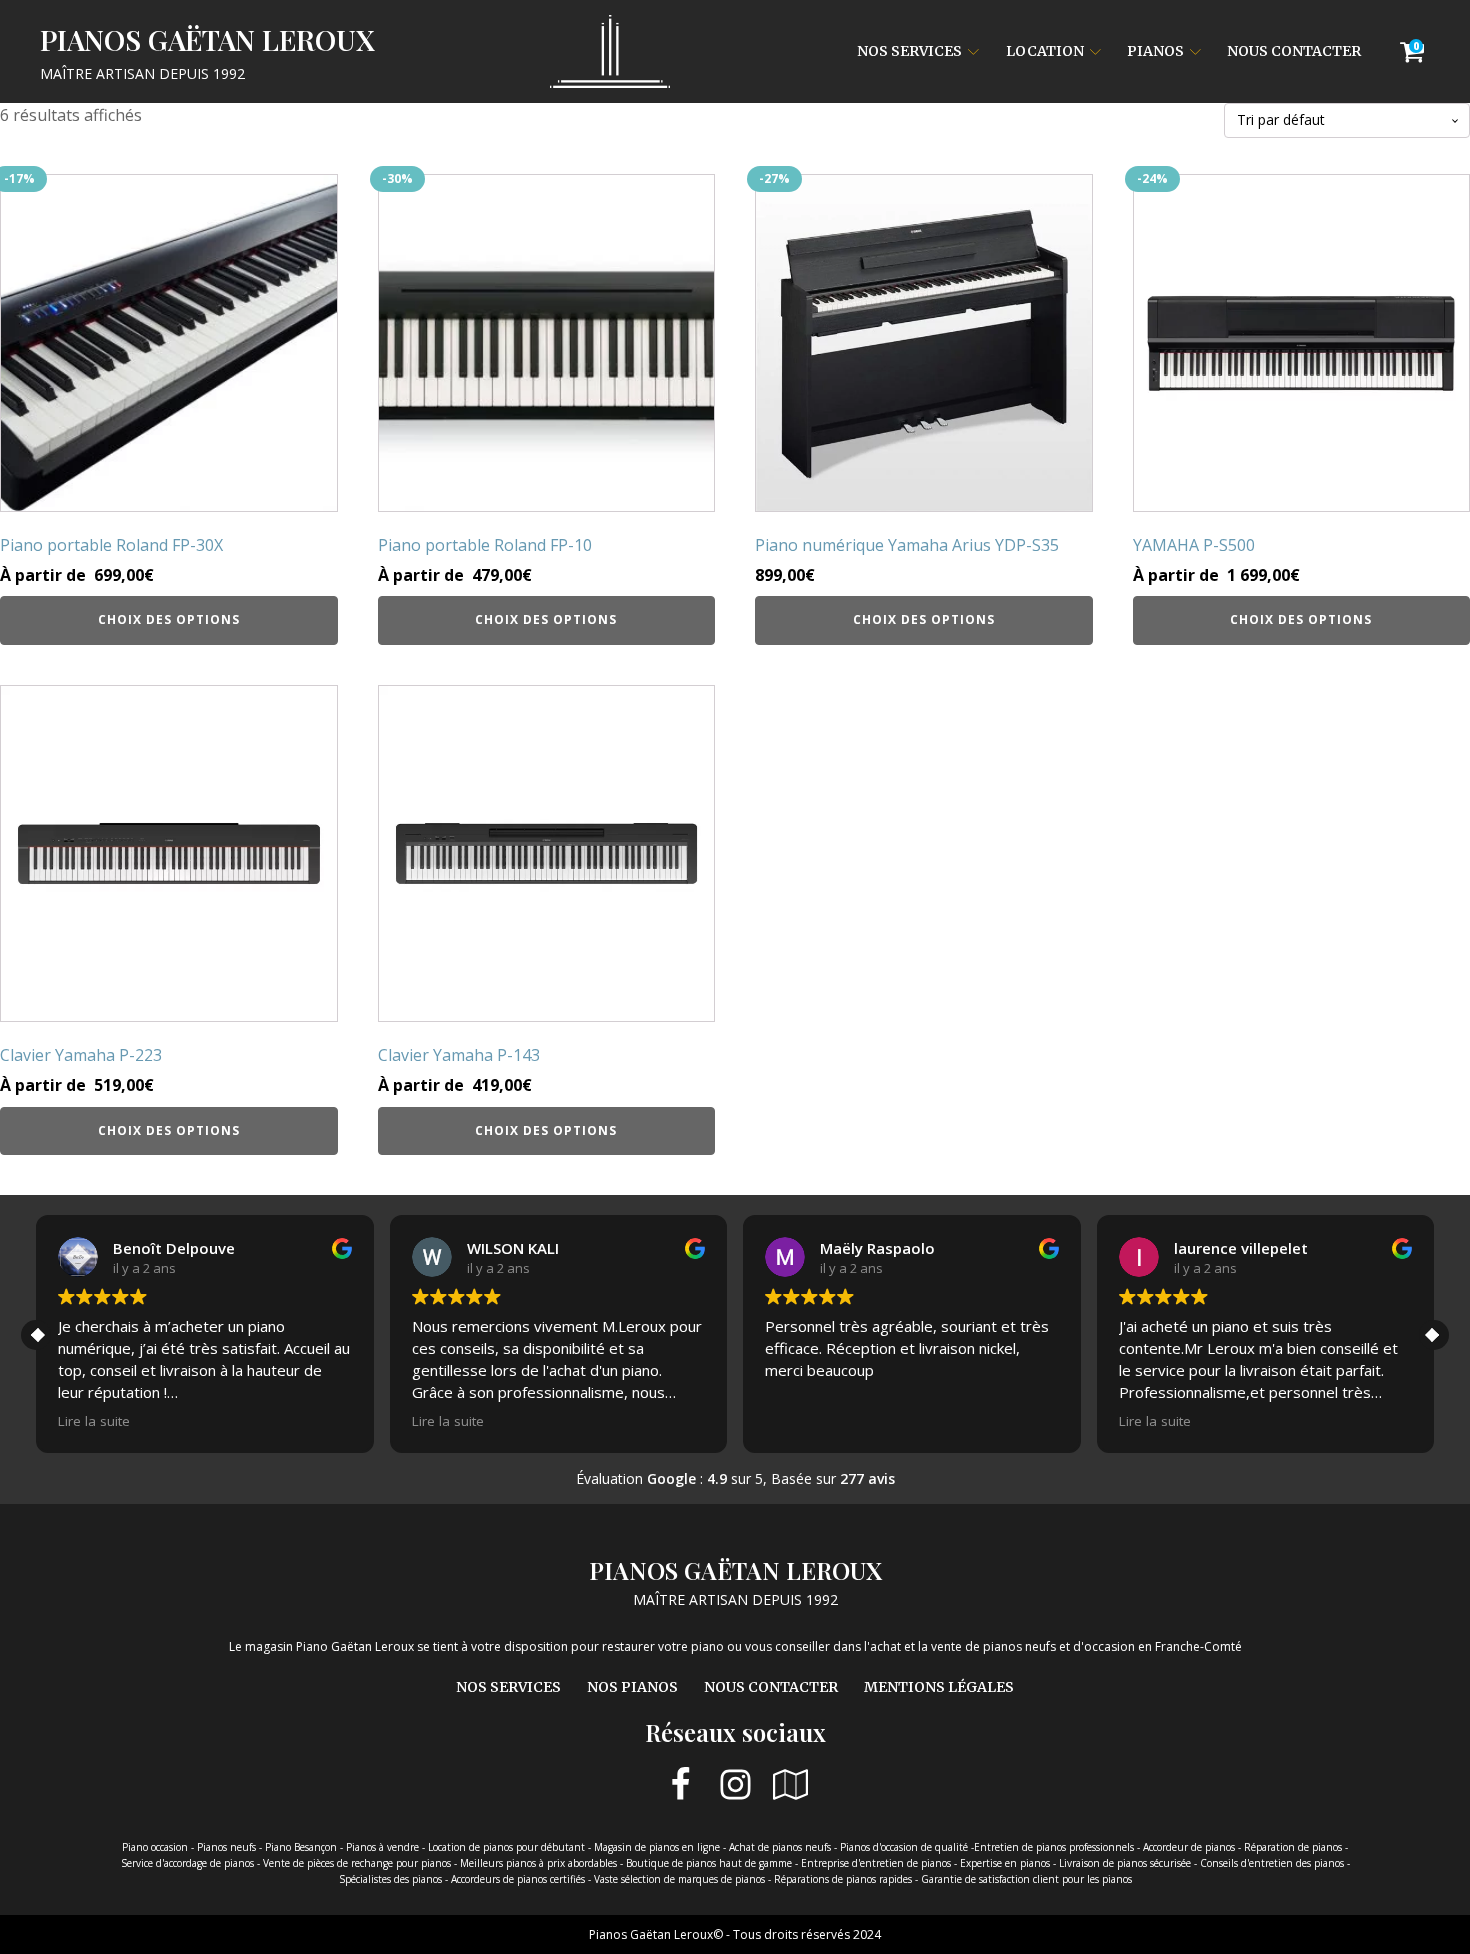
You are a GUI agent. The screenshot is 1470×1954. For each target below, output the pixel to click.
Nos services (909, 51)
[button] (1434, 1335)
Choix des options (169, 619)
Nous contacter (1294, 51)
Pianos (1155, 51)
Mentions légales (939, 1687)
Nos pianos (632, 1687)
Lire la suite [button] (94, 1421)
